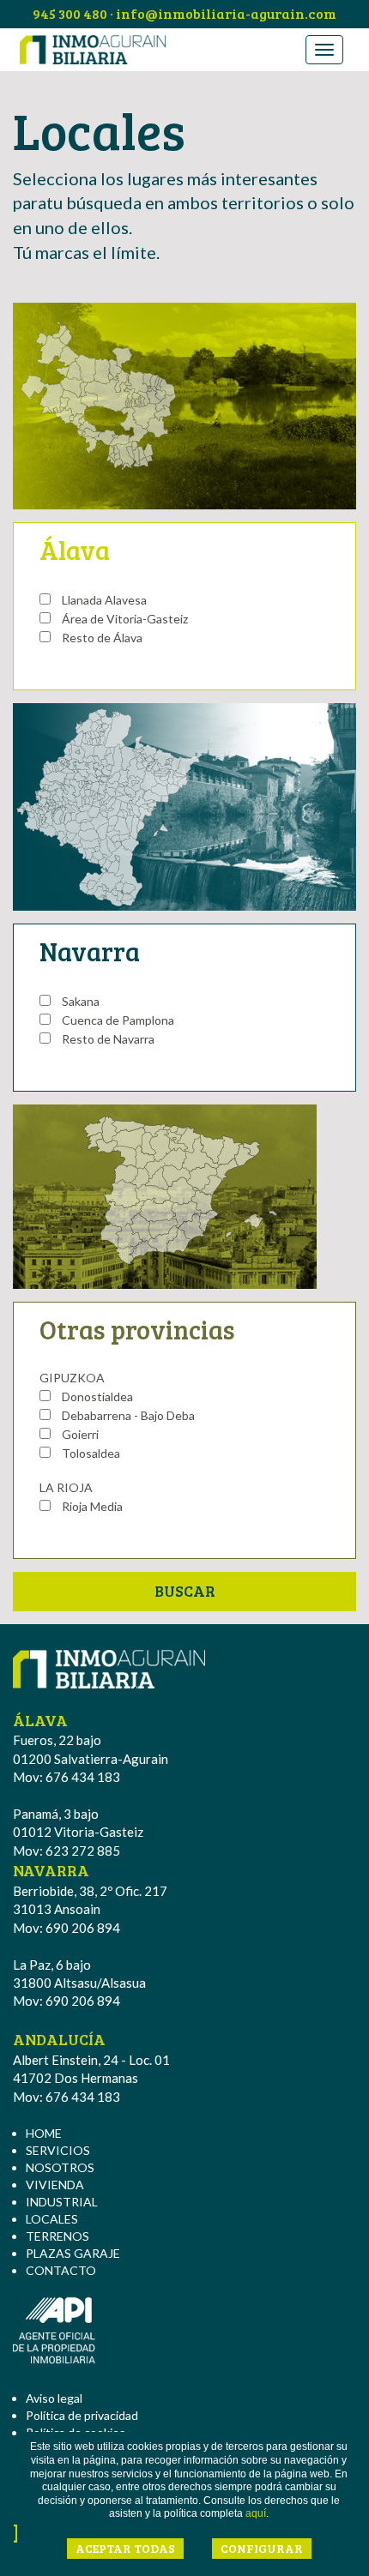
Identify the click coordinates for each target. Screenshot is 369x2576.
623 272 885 (83, 1851)
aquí (256, 2513)
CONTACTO (61, 2270)
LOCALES (52, 2219)
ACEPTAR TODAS (125, 2548)
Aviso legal (54, 2398)
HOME (44, 2133)
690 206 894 (83, 1928)
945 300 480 (70, 13)
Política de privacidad (82, 2415)
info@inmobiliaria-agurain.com (226, 13)
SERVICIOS (58, 2150)
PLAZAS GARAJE (73, 2253)
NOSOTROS (60, 2167)
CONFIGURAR (262, 2548)
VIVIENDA (55, 2185)
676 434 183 (83, 1777)
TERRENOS (57, 2236)
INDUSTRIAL (62, 2202)
